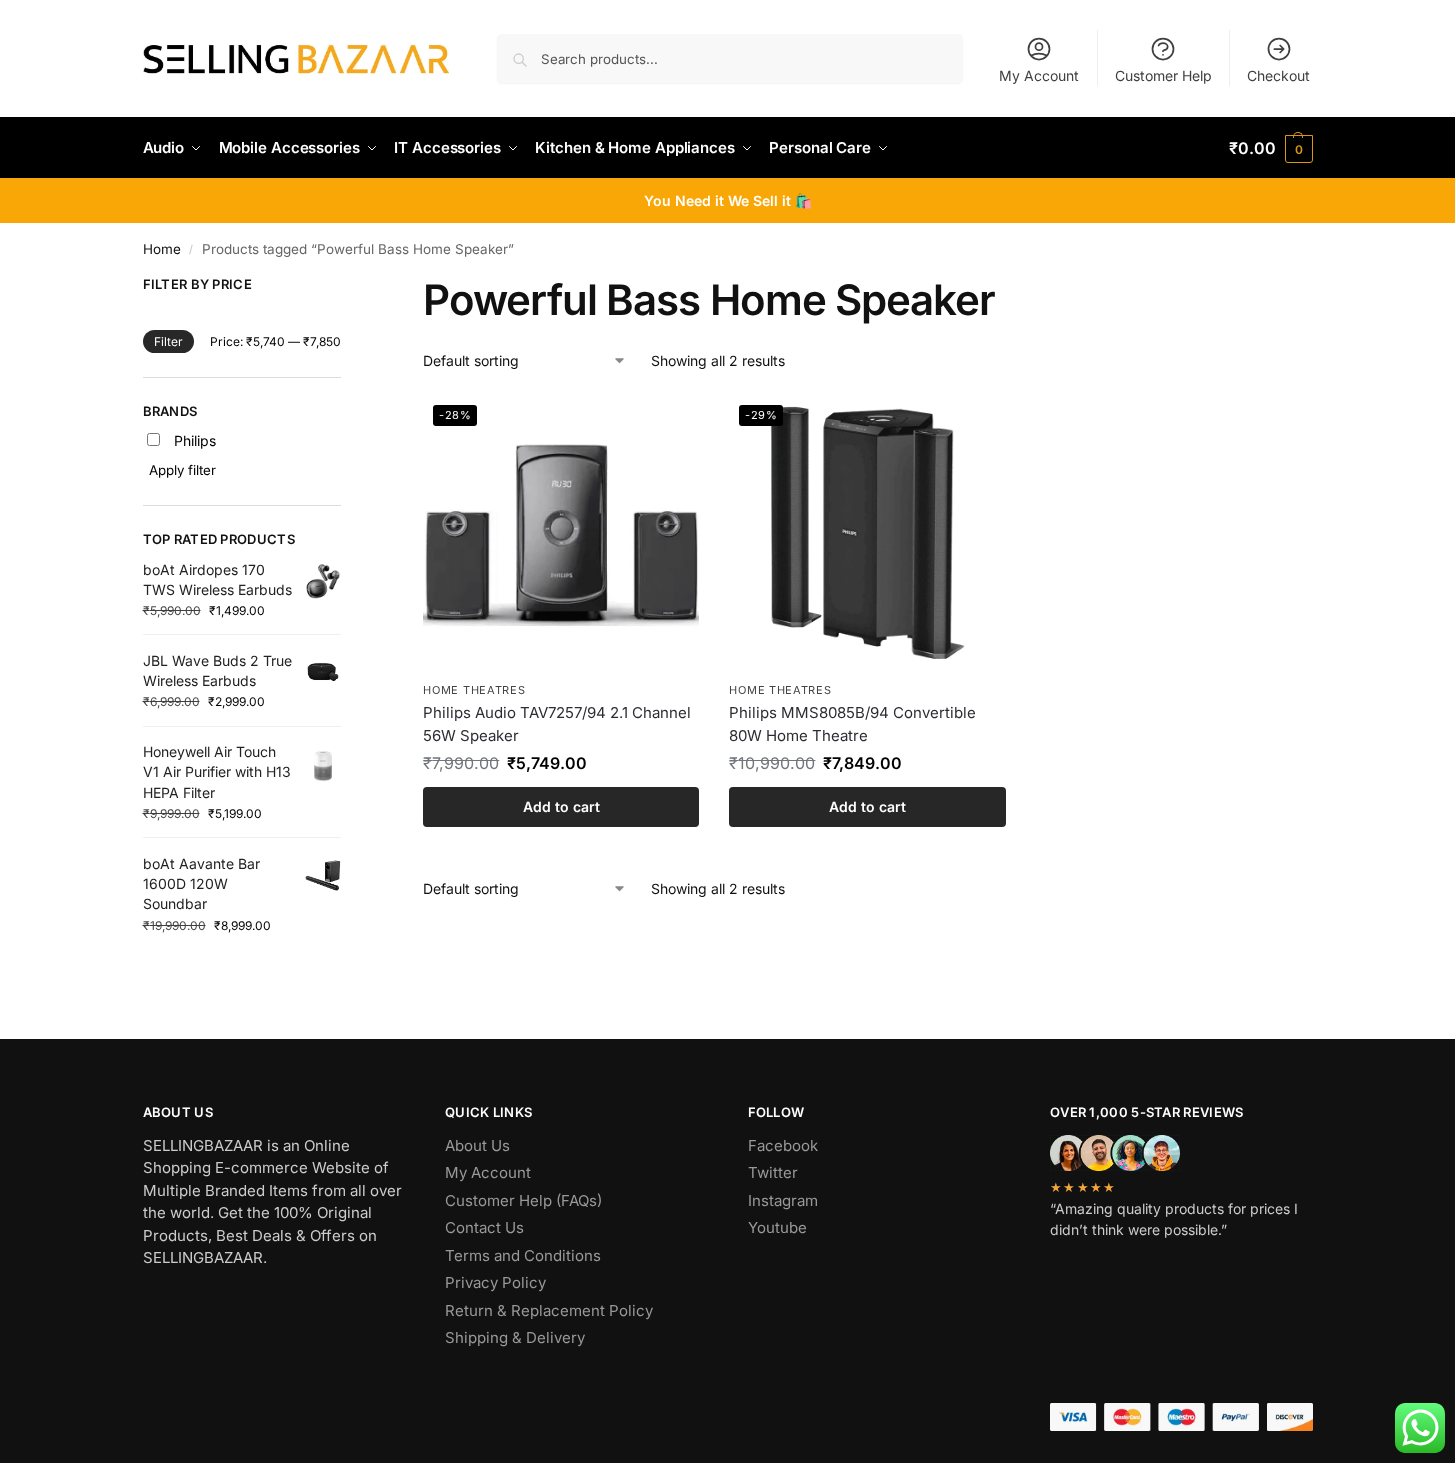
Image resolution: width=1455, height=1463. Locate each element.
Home (162, 249)
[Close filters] (347, 288)
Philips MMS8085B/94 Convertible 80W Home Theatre (852, 724)
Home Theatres (474, 690)
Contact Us (484, 1227)
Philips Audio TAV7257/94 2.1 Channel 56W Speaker (557, 724)
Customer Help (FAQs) (523, 1200)
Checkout (1278, 75)
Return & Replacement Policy (549, 1310)
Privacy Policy (495, 1282)
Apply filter (182, 470)
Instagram (783, 1200)
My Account (1039, 75)
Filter (168, 341)
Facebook (783, 1145)
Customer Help (1163, 75)
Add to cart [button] (561, 806)
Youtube (777, 1227)
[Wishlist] (669, 425)
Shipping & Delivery (515, 1337)
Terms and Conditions (523, 1255)
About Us (477, 1145)
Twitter (773, 1172)
